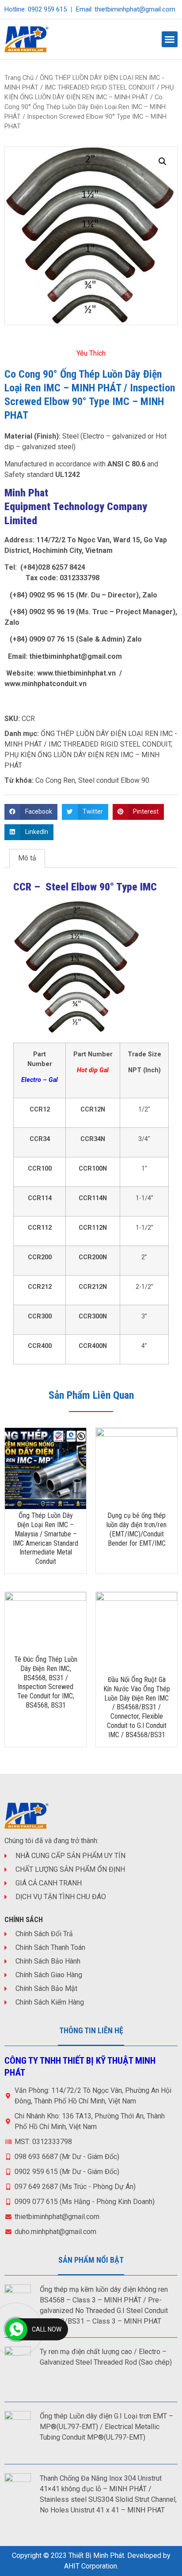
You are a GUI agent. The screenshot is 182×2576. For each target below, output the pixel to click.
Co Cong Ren (55, 780)
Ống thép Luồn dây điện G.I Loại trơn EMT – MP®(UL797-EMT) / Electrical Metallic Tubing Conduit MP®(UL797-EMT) (106, 2427)
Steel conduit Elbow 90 (114, 780)
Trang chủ (19, 78)
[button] (170, 39)
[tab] (27, 859)
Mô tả (27, 858)
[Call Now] (16, 2329)
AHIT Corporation (91, 2566)
